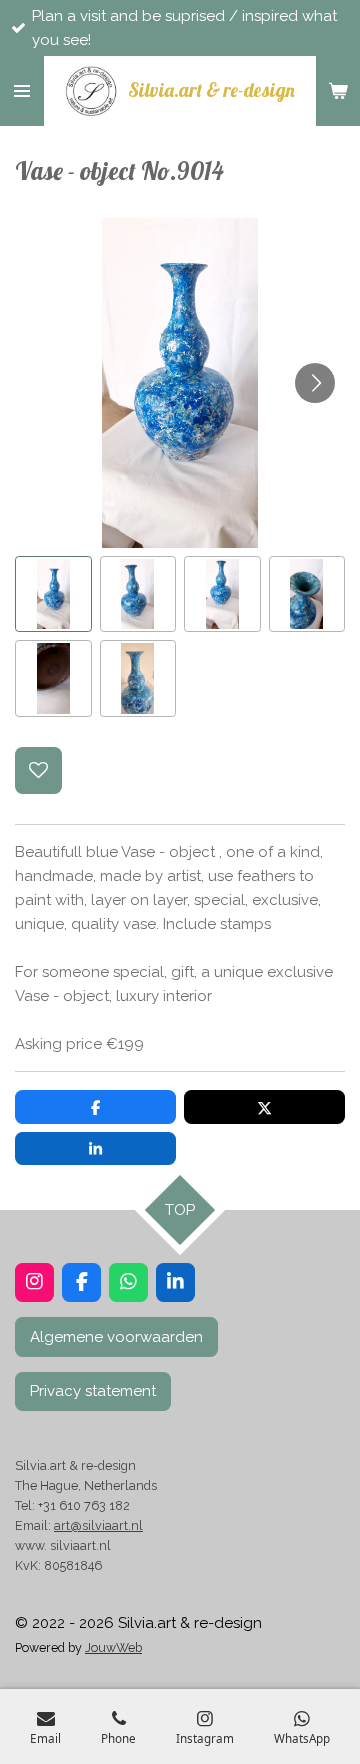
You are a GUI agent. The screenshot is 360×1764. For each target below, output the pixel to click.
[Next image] (315, 383)
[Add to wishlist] (38, 770)
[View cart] (338, 91)
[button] (53, 594)
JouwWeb (113, 1647)
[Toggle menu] (22, 91)
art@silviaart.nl (98, 1525)
